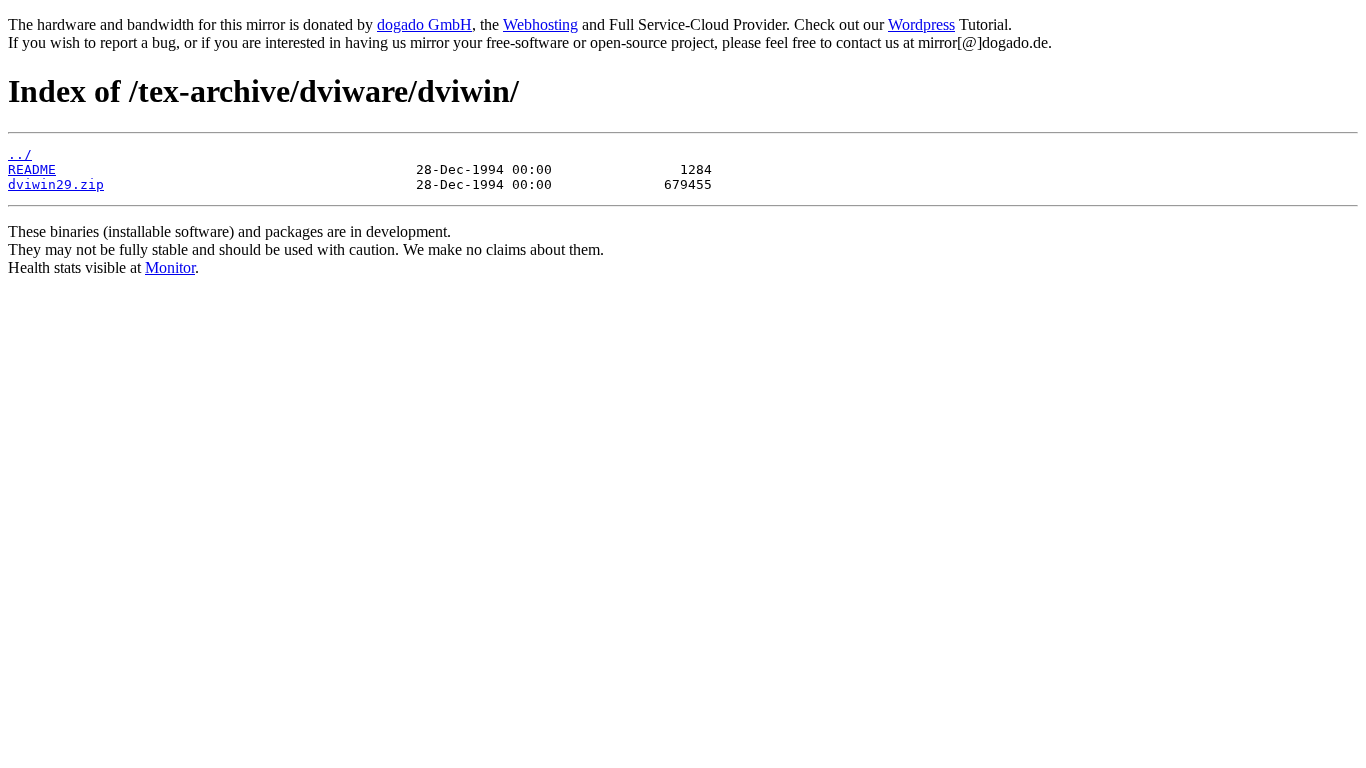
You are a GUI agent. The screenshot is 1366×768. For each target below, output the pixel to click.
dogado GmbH (424, 24)
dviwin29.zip (56, 184)
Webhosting (540, 24)
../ (20, 154)
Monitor (170, 267)
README (32, 169)
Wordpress (921, 24)
